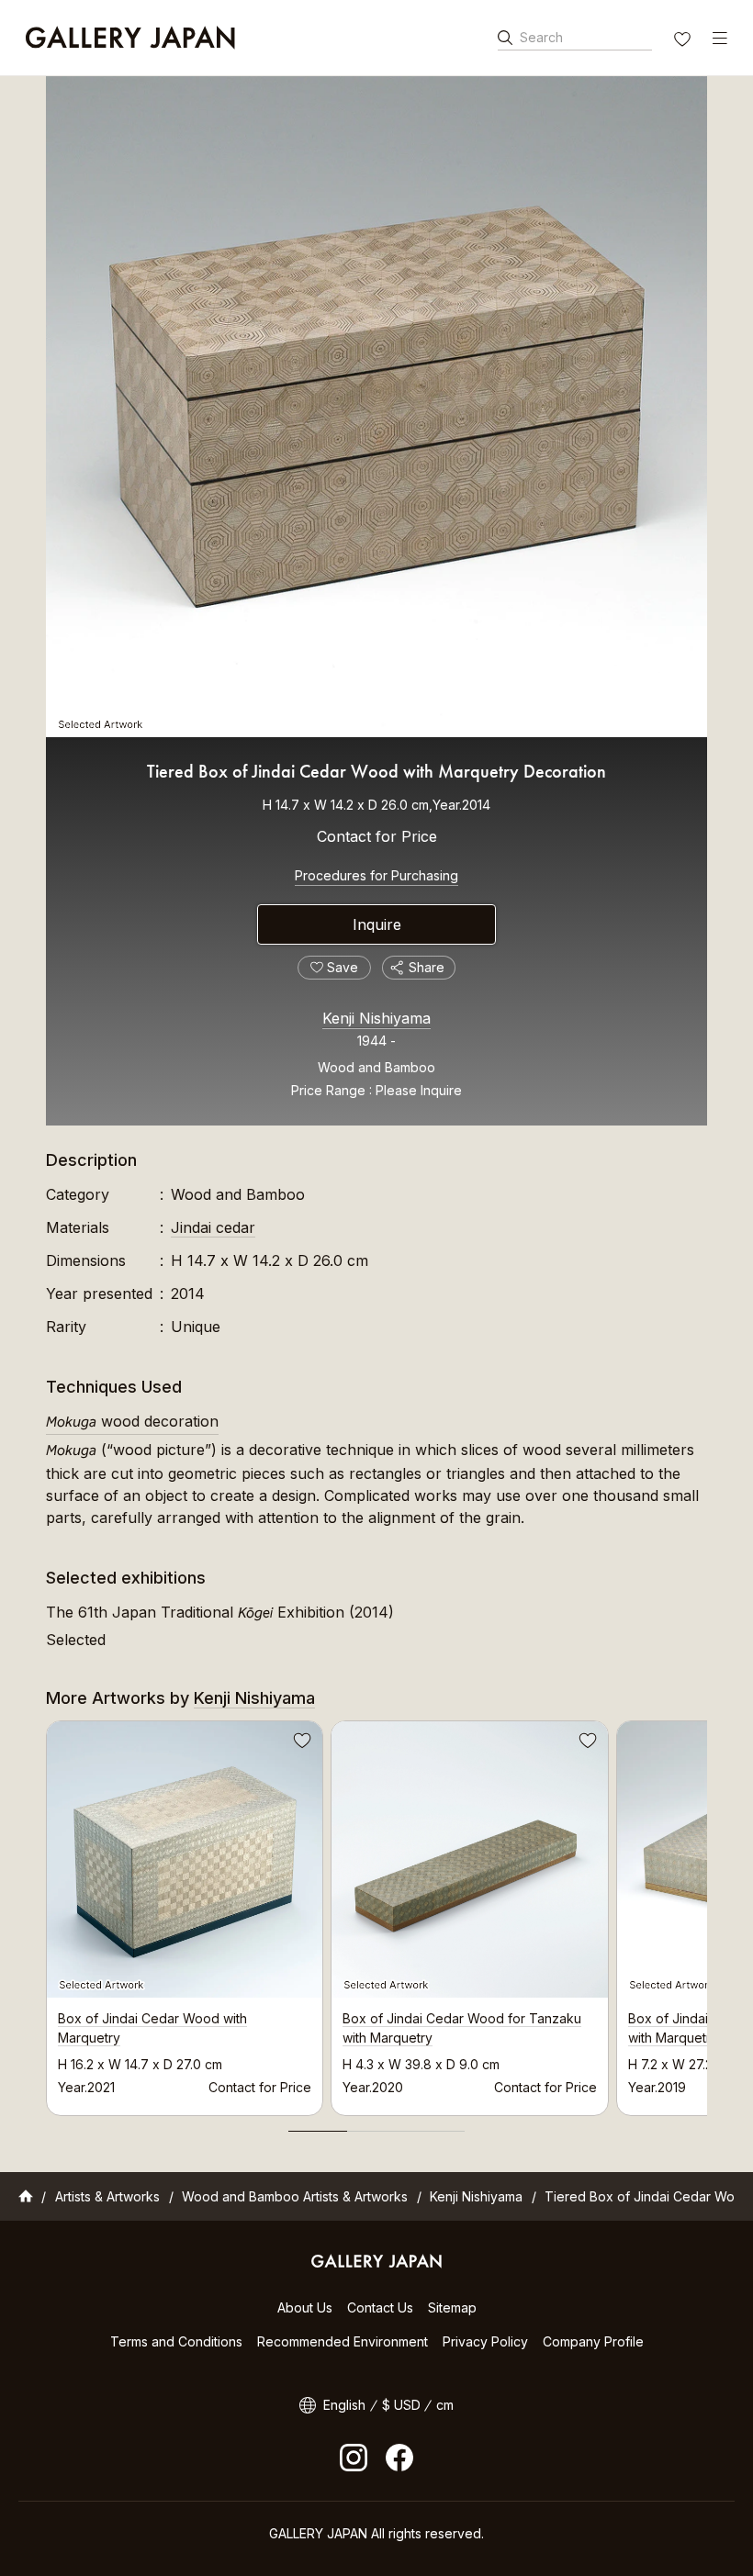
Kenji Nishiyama (376, 1018)
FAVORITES (684, 41)
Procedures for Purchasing (376, 875)
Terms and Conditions (176, 2341)
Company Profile (593, 2341)
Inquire (377, 924)
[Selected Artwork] (376, 407)
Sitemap (452, 2307)
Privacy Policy (485, 2341)
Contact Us (380, 2307)
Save (300, 1743)
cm (445, 2405)
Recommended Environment (343, 2341)
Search (541, 37)
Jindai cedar (213, 1227)
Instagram (354, 2458)
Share (427, 967)
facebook (399, 2458)
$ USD (401, 2405)
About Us (305, 2307)
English (344, 2405)
